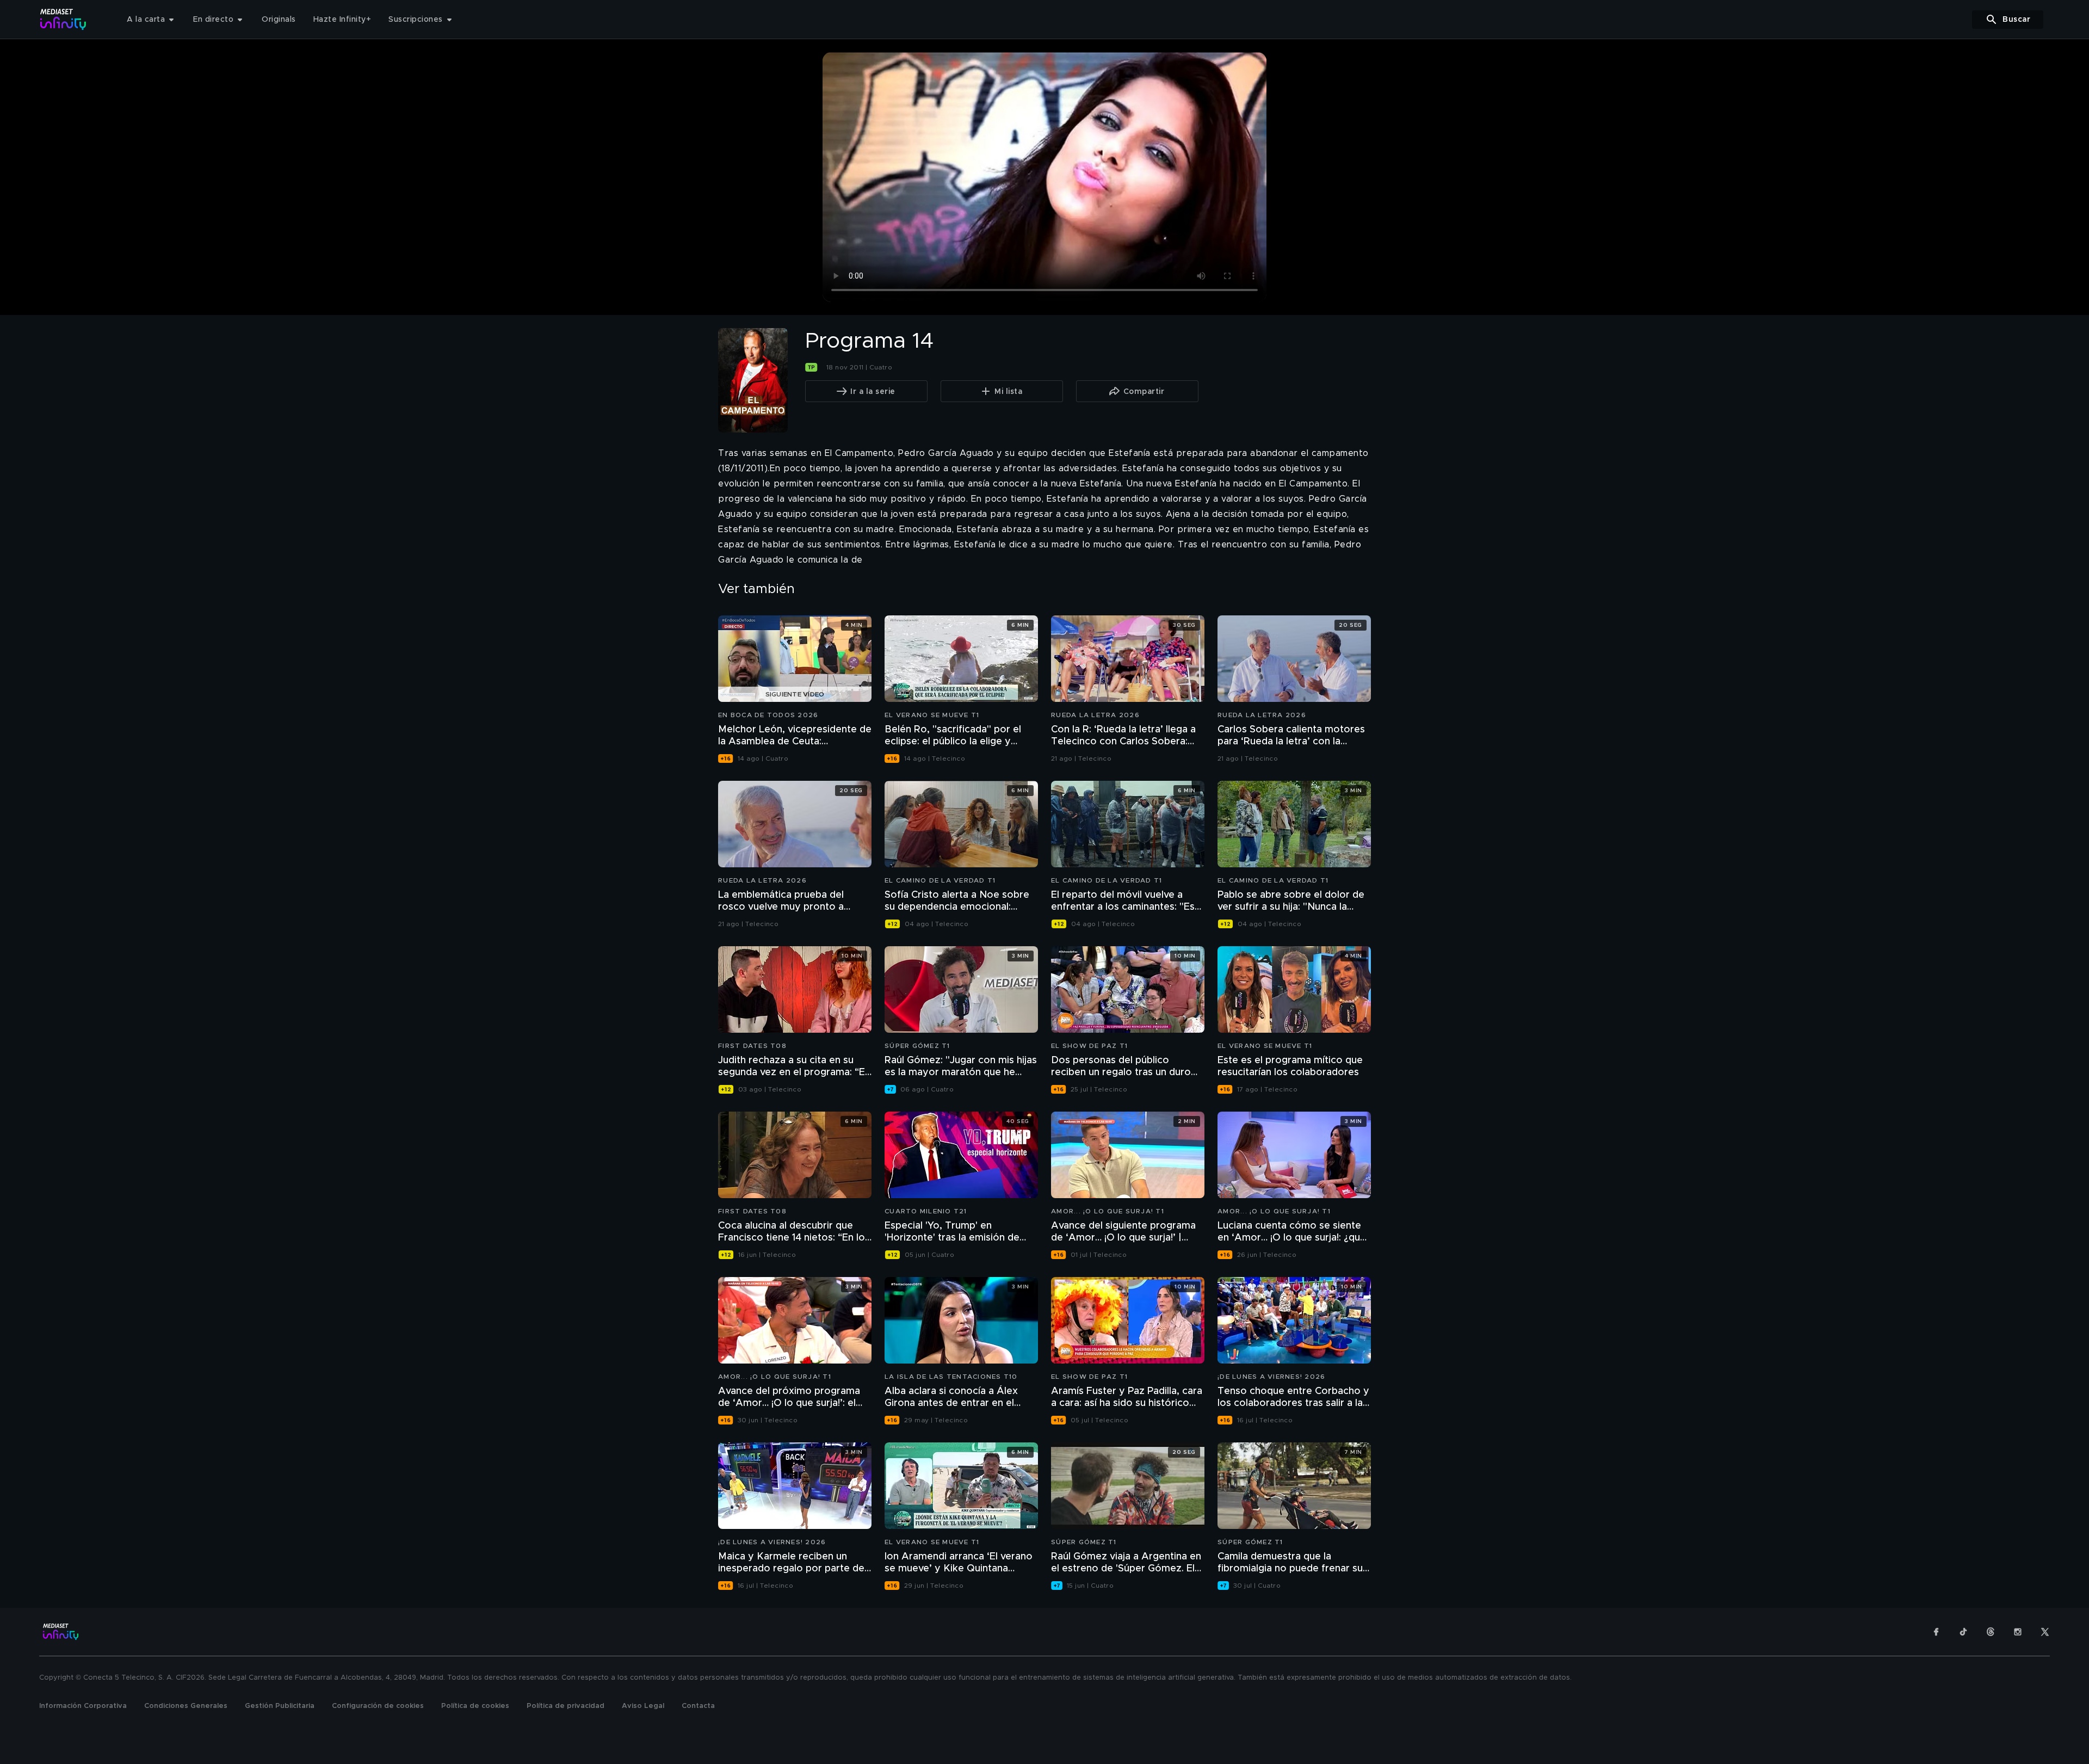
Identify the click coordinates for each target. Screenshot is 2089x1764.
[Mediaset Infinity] (63, 19)
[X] (2045, 1632)
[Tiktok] (1963, 1632)
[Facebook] (1936, 1632)
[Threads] (1991, 1632)
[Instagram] (2018, 1632)
